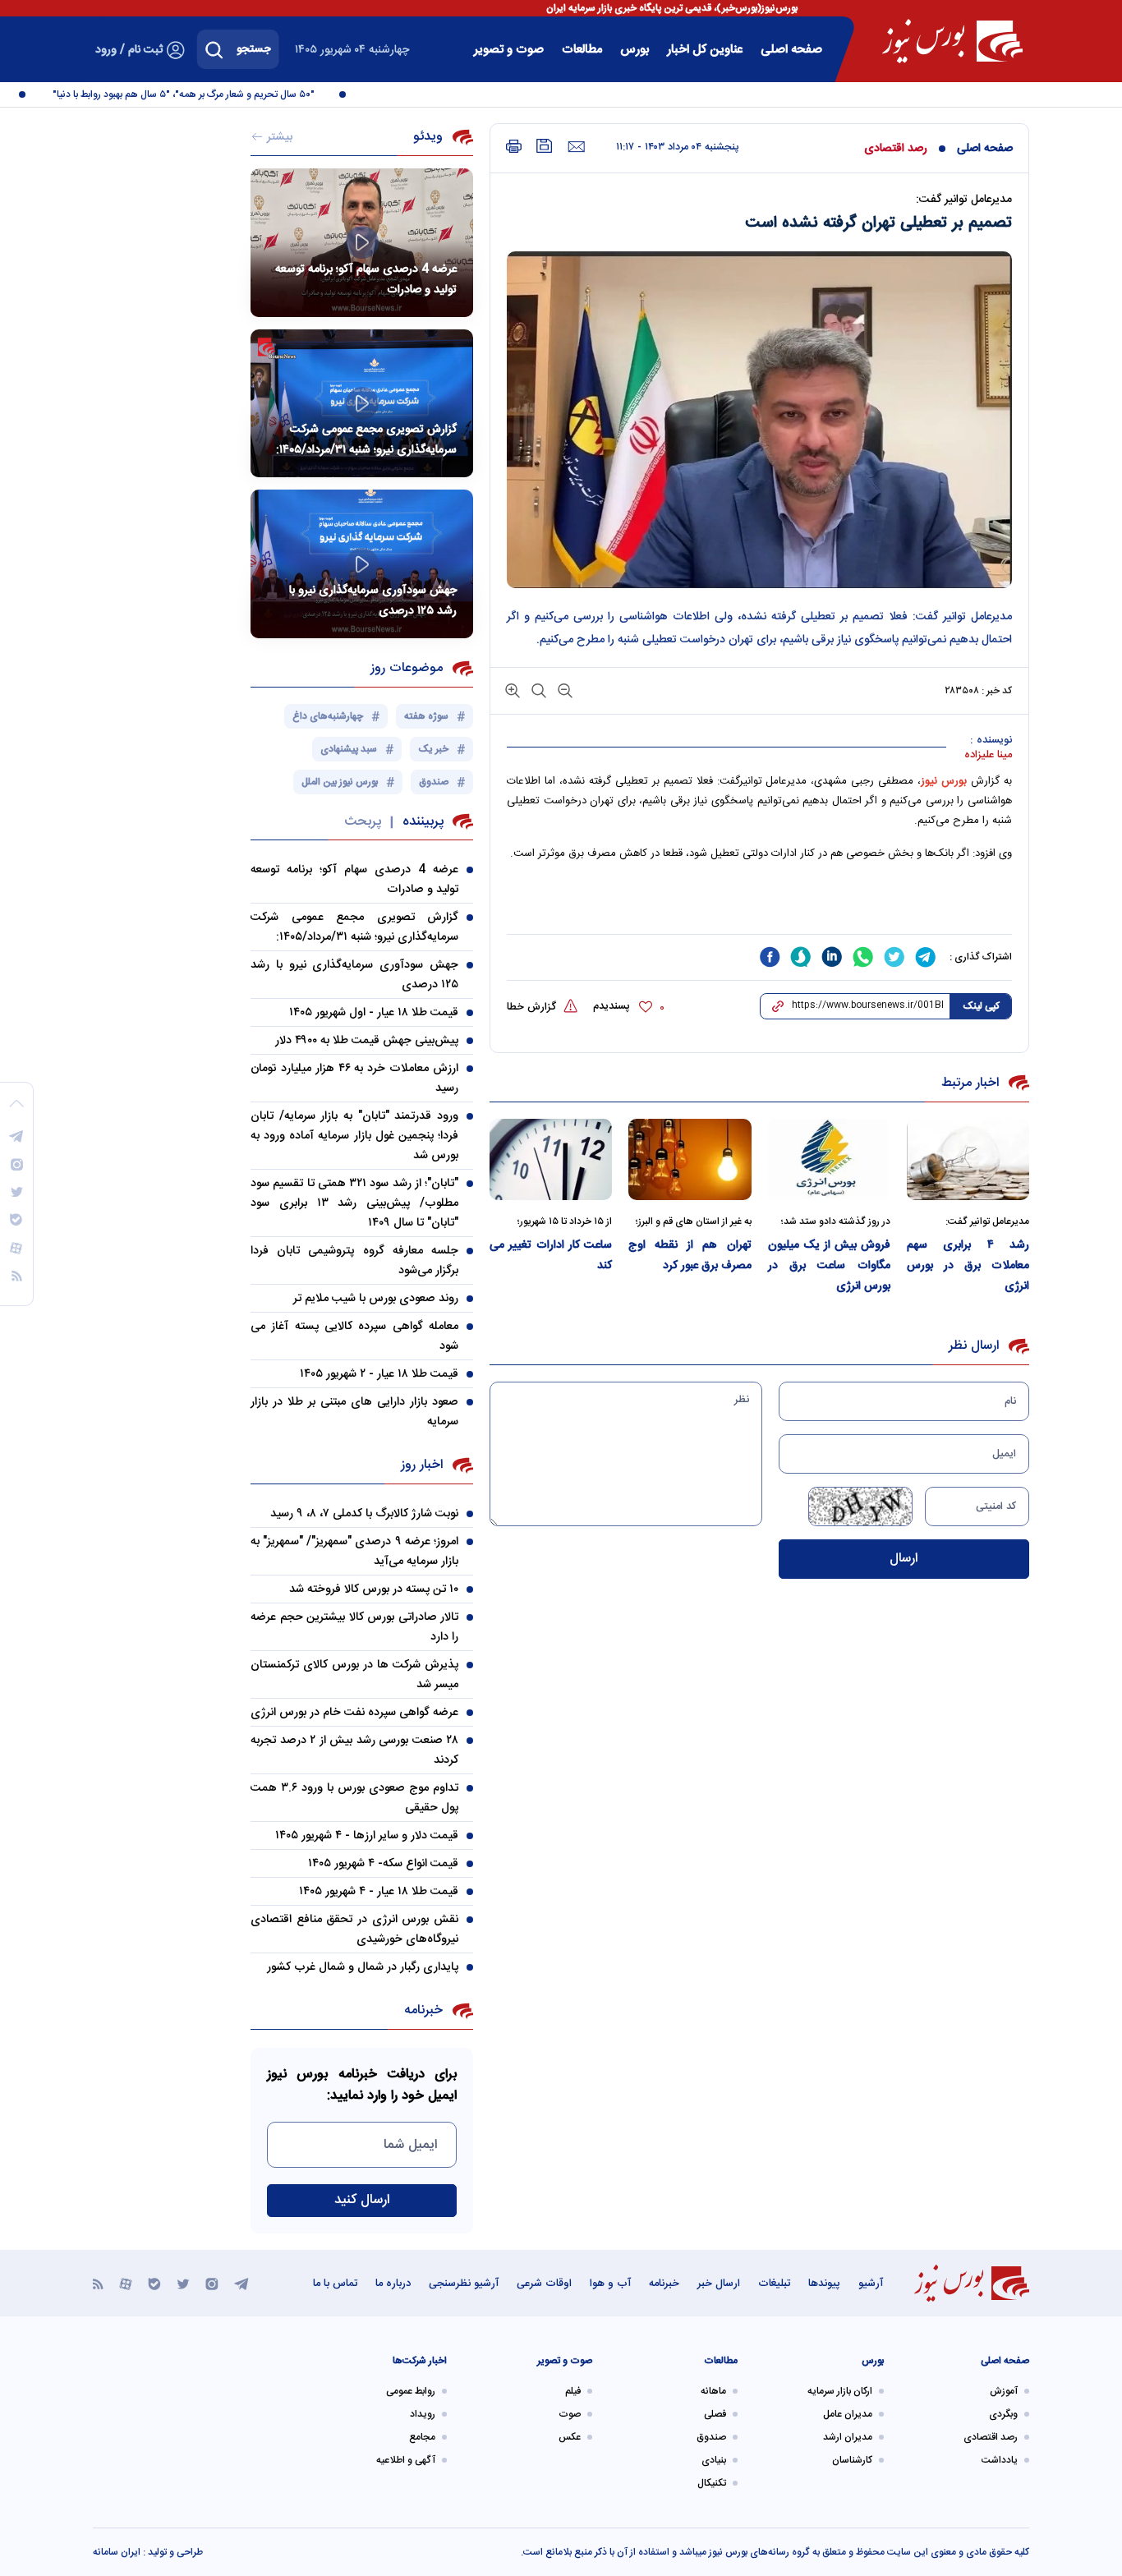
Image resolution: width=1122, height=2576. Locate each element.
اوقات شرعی (544, 2284)
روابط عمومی (411, 2391)
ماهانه (713, 2391)
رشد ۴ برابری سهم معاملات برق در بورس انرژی (968, 1266)
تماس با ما (335, 2284)
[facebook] (770, 957)
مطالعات (582, 50)
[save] (545, 146)
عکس (570, 2437)
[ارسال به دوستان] (576, 147)
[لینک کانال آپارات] (126, 2283)
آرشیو (871, 2284)
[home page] (952, 41)
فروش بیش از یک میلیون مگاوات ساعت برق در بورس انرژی (829, 1266)
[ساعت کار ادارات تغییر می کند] (551, 1159)
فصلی (715, 2414)
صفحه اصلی (791, 50)
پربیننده (423, 822)
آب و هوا (610, 2284)
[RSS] (98, 2283)
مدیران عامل (848, 2414)
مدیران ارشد (848, 2437)
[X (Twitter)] (183, 2283)
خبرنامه (664, 2284)
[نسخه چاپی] (514, 147)
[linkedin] (832, 957)
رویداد (423, 2414)
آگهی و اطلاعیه (406, 2460)
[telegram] (926, 957)
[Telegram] (241, 2283)
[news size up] (513, 690)
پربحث (363, 822)
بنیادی (714, 2460)
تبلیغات (774, 2284)
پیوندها (824, 2284)
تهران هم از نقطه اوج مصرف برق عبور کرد (690, 1256)
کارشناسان (852, 2460)
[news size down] (563, 690)
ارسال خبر (719, 2284)
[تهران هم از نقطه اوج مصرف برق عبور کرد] (690, 1159)
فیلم (573, 2391)
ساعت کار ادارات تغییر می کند (551, 1256)
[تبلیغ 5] (759, 905)
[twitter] (894, 957)
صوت (570, 2414)
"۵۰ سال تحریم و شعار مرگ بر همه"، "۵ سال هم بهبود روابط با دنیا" (205, 94)
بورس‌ (635, 50)
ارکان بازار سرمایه (840, 2391)
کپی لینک (981, 1006)
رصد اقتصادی (896, 149)
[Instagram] (212, 2283)
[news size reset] (537, 690)
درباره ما (393, 2284)
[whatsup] (863, 957)
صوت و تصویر (509, 50)
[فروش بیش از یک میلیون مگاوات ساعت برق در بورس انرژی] (829, 1159)
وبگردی (1003, 2414)
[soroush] (801, 957)
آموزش (1004, 2391)
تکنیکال (712, 2483)
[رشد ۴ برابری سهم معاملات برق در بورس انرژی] (968, 1159)
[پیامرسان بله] (154, 2283)
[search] (214, 49)
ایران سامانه (117, 2552)
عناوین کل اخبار (705, 50)
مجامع (422, 2437)
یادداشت (1000, 2460)
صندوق (711, 2437)
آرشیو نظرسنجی (464, 2284)
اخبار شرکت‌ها (420, 2361)
